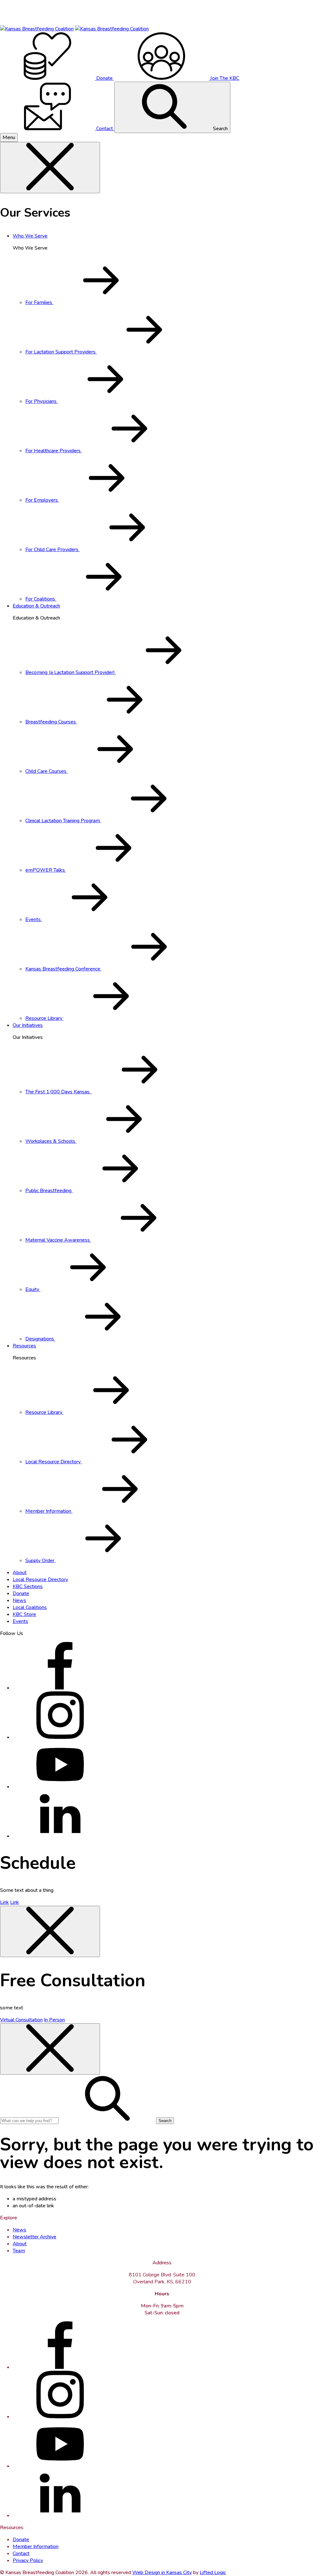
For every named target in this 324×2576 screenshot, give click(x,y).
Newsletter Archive (34, 2237)
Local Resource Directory (40, 1580)
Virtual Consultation (21, 2020)
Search (220, 129)
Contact (21, 2554)
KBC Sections (28, 1587)
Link (4, 1902)
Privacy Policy (28, 2560)
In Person (54, 2020)
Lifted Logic (213, 2573)
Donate (21, 1593)
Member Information (36, 2547)
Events (20, 1621)
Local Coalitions (30, 1607)
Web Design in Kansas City (162, 2573)
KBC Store (24, 1614)
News (19, 1600)
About (20, 1573)
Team (19, 2251)
